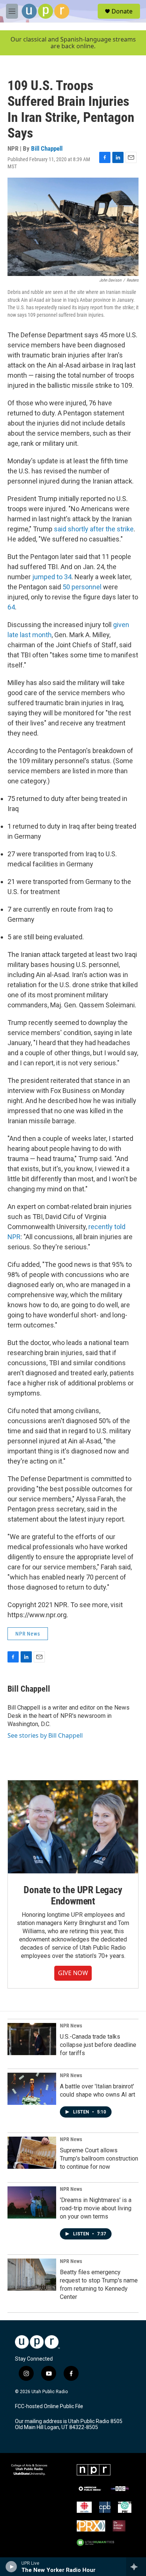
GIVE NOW (73, 1973)
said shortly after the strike (94, 529)
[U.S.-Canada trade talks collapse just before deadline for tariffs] (32, 2039)
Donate (122, 11)
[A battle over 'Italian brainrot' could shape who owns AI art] (32, 2089)
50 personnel (82, 587)
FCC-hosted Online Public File (49, 2406)
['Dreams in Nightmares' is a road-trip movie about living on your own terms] (32, 2202)
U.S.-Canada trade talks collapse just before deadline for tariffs (98, 2045)
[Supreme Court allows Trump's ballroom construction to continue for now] (32, 2153)
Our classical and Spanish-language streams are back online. (73, 43)
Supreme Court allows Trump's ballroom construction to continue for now (99, 2159)
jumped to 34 (52, 577)
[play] (11, 2567)
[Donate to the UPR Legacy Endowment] (73, 1827)
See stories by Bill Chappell (45, 1735)
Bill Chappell (47, 148)
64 (11, 607)
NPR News (28, 1634)
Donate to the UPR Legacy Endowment (73, 1895)
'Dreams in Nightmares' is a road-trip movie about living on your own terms (96, 2208)
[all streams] (136, 2567)
